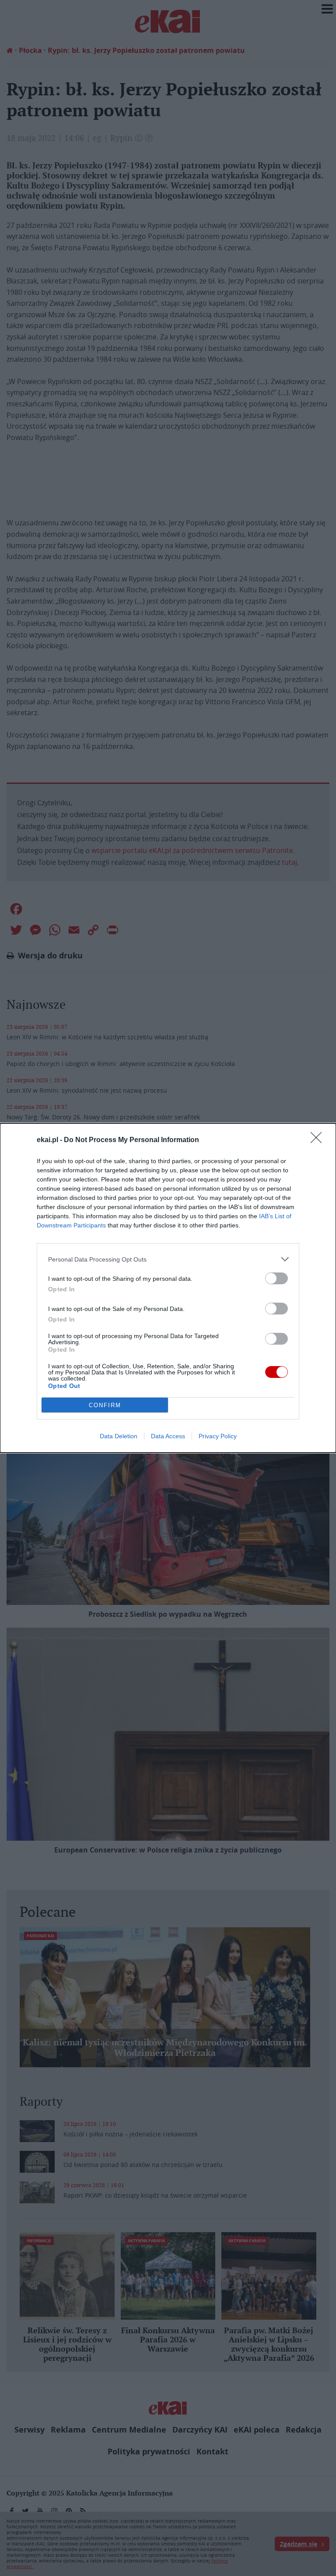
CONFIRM (105, 1405)
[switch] (276, 1278)
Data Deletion (119, 1436)
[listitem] (168, 1259)
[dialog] (168, 1288)
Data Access (168, 1436)
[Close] (319, 1140)
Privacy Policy (218, 1436)
